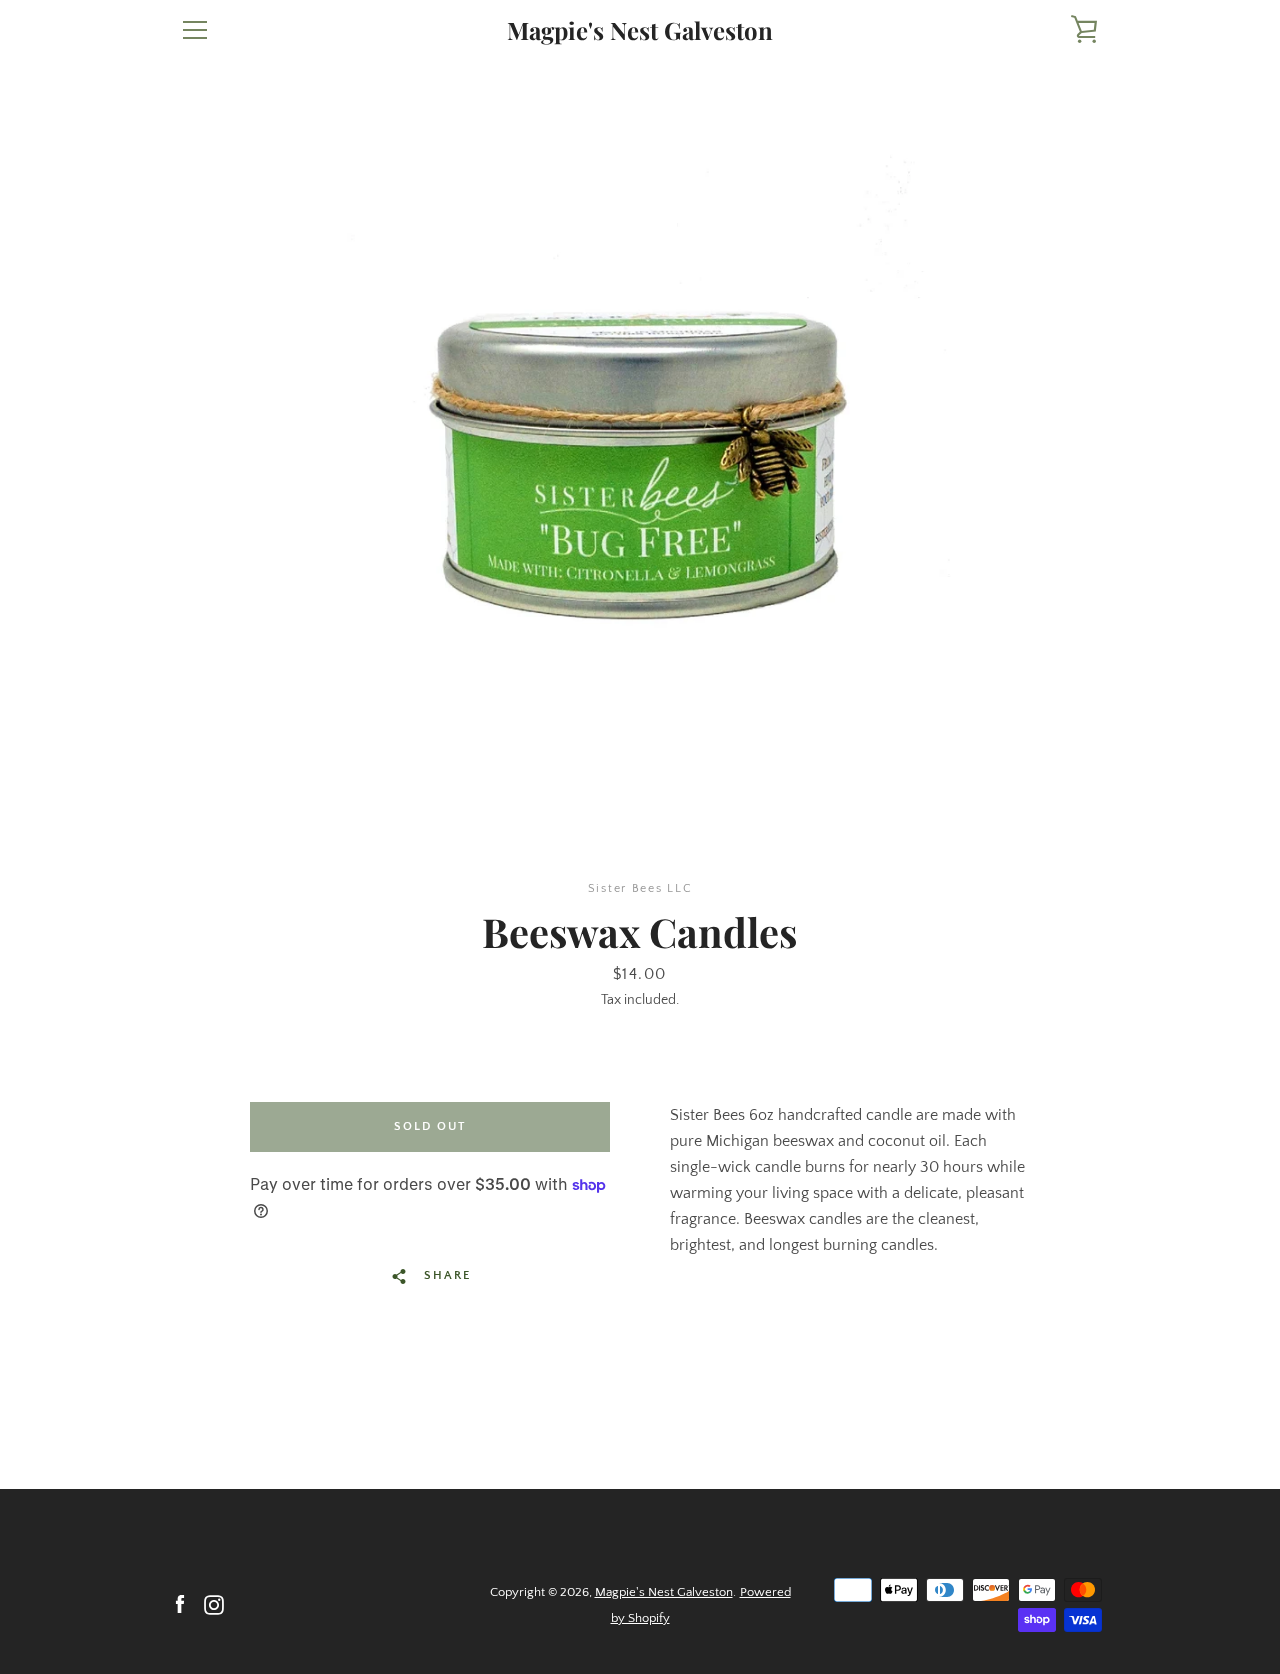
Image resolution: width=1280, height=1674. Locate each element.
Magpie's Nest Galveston (640, 30)
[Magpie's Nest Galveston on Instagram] (214, 1604)
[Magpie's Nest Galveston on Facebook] (180, 1604)
